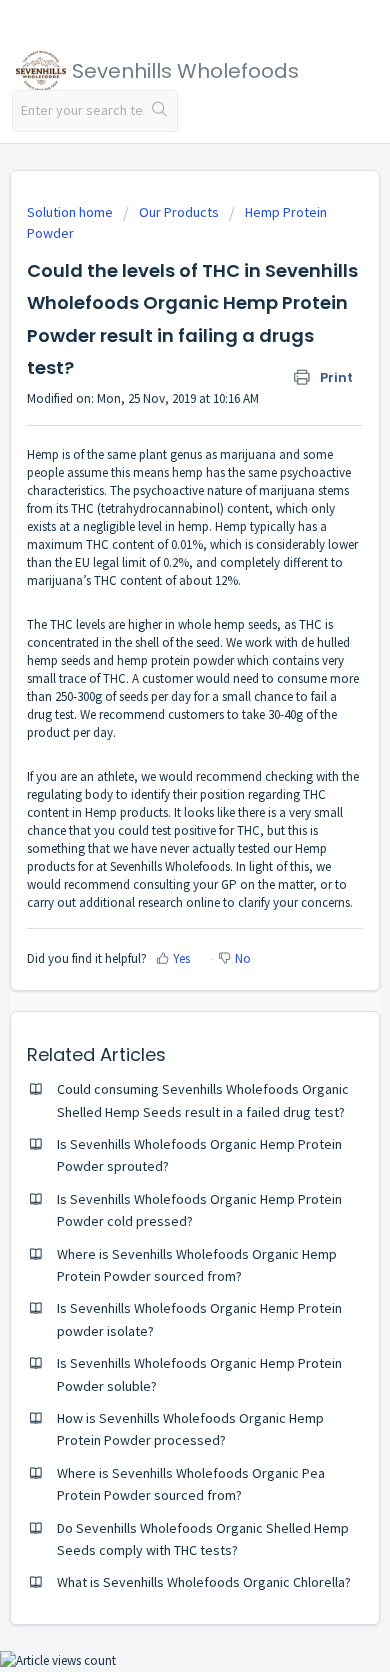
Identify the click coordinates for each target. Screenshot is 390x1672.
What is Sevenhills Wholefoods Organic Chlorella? (204, 1582)
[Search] (160, 111)
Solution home (71, 212)
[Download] (158, 834)
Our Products (179, 212)
